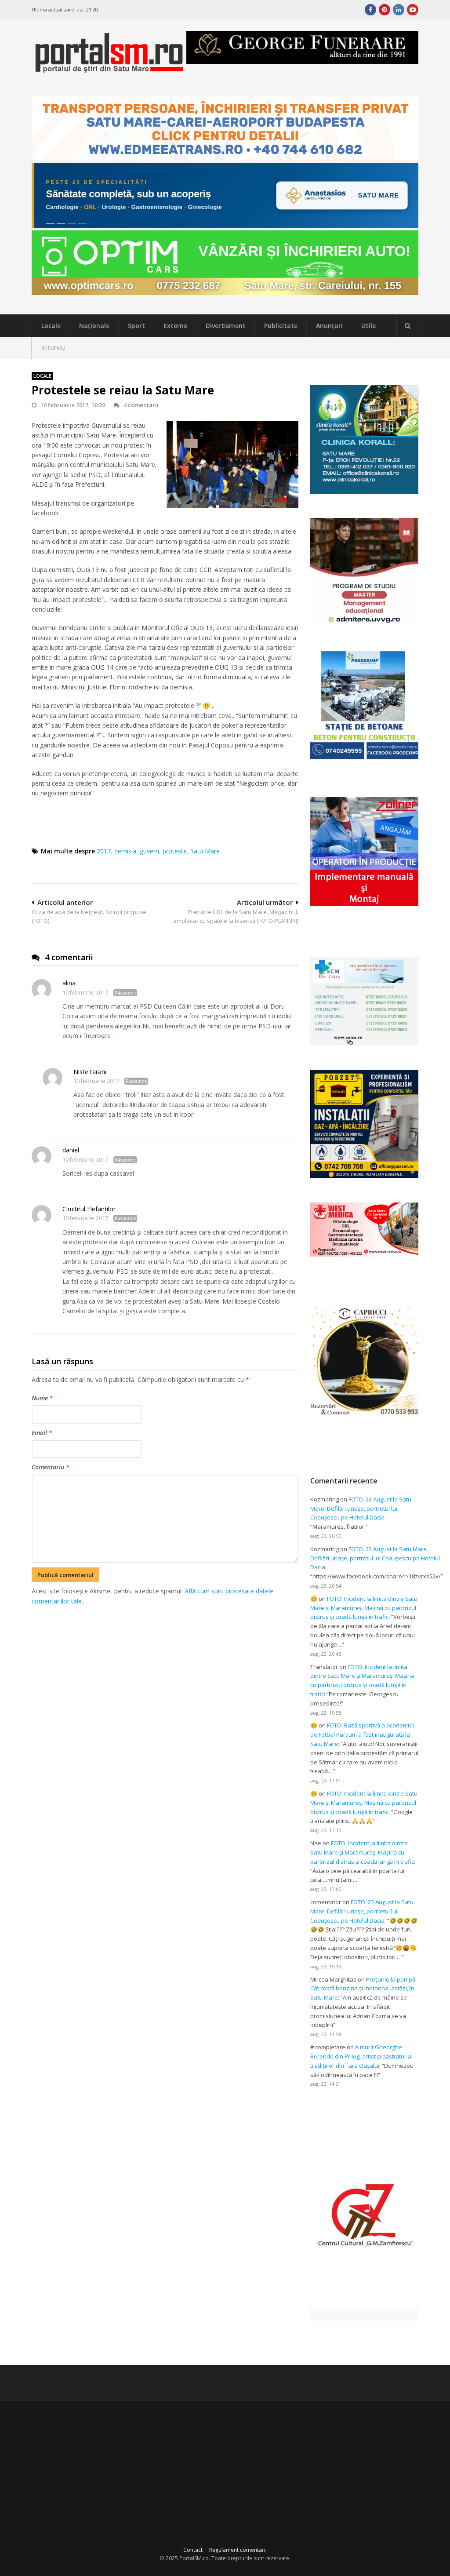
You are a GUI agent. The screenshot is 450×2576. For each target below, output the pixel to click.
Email (42, 1433)
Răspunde (125, 993)
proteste (175, 851)
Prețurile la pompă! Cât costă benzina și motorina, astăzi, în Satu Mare (363, 1989)
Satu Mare (205, 851)
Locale (51, 326)
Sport (136, 326)
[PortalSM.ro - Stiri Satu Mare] (109, 70)
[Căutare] (407, 326)
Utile (368, 326)
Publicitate (281, 326)
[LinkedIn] (399, 10)
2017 (104, 851)
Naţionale (94, 326)
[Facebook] (370, 10)
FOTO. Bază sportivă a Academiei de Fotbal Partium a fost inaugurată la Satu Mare (362, 1734)
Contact (193, 2550)
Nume (42, 1398)
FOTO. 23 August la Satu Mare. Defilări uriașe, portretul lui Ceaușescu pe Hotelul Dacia (361, 1508)
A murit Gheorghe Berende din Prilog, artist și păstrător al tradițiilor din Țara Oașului (361, 2056)
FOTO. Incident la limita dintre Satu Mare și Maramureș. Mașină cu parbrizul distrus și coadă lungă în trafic (364, 1608)
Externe (175, 326)
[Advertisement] (192, 1652)
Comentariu (51, 1467)
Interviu (53, 348)
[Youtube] (413, 10)
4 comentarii (141, 405)
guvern (149, 851)
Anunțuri (329, 326)
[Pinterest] (385, 10)
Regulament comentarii (238, 2550)
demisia (125, 851)
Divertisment (226, 326)
